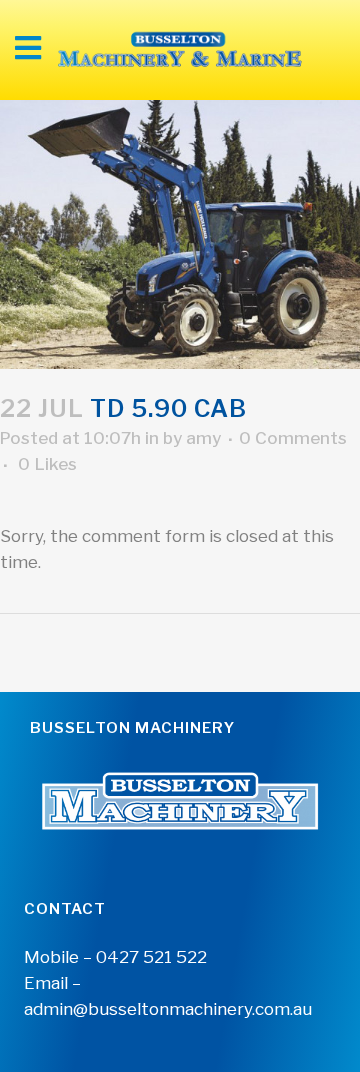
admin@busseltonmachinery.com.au (168, 1009)
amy (203, 438)
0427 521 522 (151, 957)
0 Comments (293, 438)
